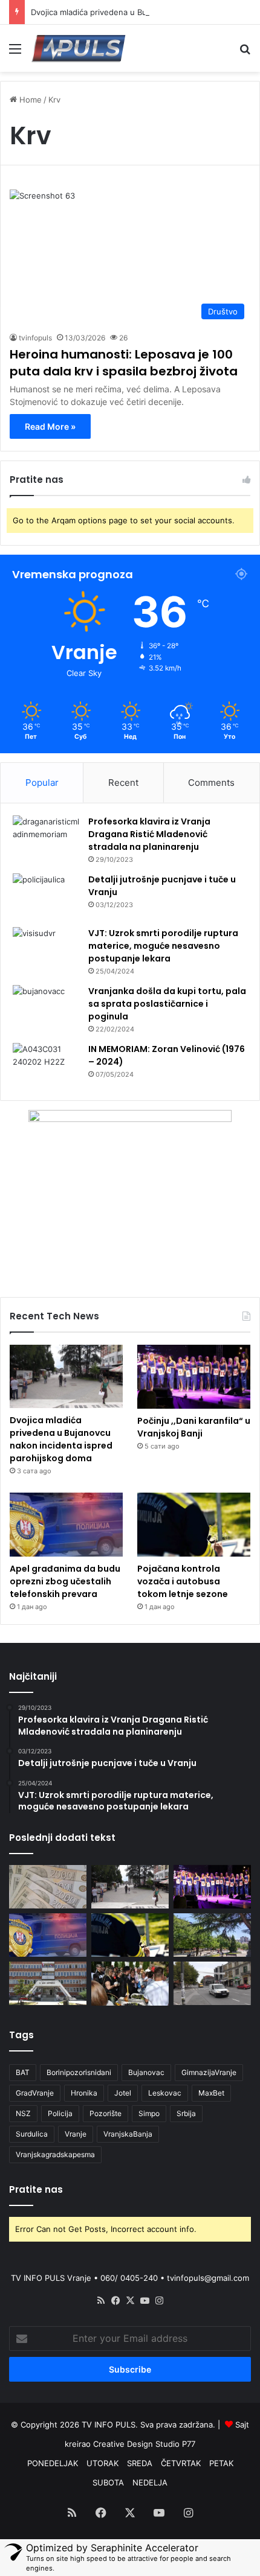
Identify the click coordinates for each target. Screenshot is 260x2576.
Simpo (149, 2113)
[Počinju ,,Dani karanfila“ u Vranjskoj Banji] (194, 1377)
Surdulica (32, 2134)
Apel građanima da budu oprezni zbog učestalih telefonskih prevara (65, 1581)
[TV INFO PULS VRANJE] (79, 48)
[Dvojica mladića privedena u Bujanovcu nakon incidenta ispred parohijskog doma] (66, 1376)
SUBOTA (108, 2482)
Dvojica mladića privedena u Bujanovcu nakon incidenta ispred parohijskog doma (61, 1439)
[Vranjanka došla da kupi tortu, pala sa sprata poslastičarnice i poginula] (46, 1008)
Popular (42, 783)
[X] (130, 2301)
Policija (60, 2113)
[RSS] (101, 2301)
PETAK (221, 2463)
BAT (23, 2072)
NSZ (23, 2113)
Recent (123, 783)
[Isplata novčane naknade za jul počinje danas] (48, 1887)
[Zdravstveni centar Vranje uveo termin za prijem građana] (48, 1983)
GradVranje (35, 2093)
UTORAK (102, 2463)
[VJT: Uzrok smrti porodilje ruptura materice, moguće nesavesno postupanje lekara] (46, 946)
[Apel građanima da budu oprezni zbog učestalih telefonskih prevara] (66, 1525)
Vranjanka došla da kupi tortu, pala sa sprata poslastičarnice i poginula (167, 1004)
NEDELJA (150, 2482)
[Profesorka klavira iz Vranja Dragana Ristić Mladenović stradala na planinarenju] (46, 838)
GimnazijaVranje (209, 2072)
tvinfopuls (35, 338)
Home (29, 100)
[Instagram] (159, 2301)
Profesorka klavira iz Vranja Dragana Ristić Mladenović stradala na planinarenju (149, 834)
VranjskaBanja (128, 2134)
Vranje (76, 2134)
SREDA (140, 2463)
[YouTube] (145, 2301)
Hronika (84, 2093)
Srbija (186, 2113)
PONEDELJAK (53, 2463)
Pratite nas (36, 2189)
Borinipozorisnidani (79, 2072)
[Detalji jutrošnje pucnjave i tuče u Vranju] (46, 896)
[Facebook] (115, 2301)
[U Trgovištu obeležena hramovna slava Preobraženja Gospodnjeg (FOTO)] (130, 1983)
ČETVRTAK (181, 2463)
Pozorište (106, 2113)
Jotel (123, 2093)
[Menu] (15, 53)
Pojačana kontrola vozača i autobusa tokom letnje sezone (183, 1581)
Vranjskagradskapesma (55, 2154)
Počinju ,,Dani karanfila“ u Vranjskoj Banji (194, 1427)
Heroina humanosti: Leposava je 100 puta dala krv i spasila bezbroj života (124, 363)
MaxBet (211, 2093)
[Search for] (245, 53)
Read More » (50, 426)
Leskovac (165, 2093)
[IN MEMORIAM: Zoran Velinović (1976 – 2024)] (46, 1066)
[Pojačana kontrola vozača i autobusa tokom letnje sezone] (194, 1525)
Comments (211, 783)
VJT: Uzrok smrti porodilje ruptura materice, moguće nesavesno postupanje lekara (163, 946)
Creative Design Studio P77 (144, 2444)
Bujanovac (146, 2072)
